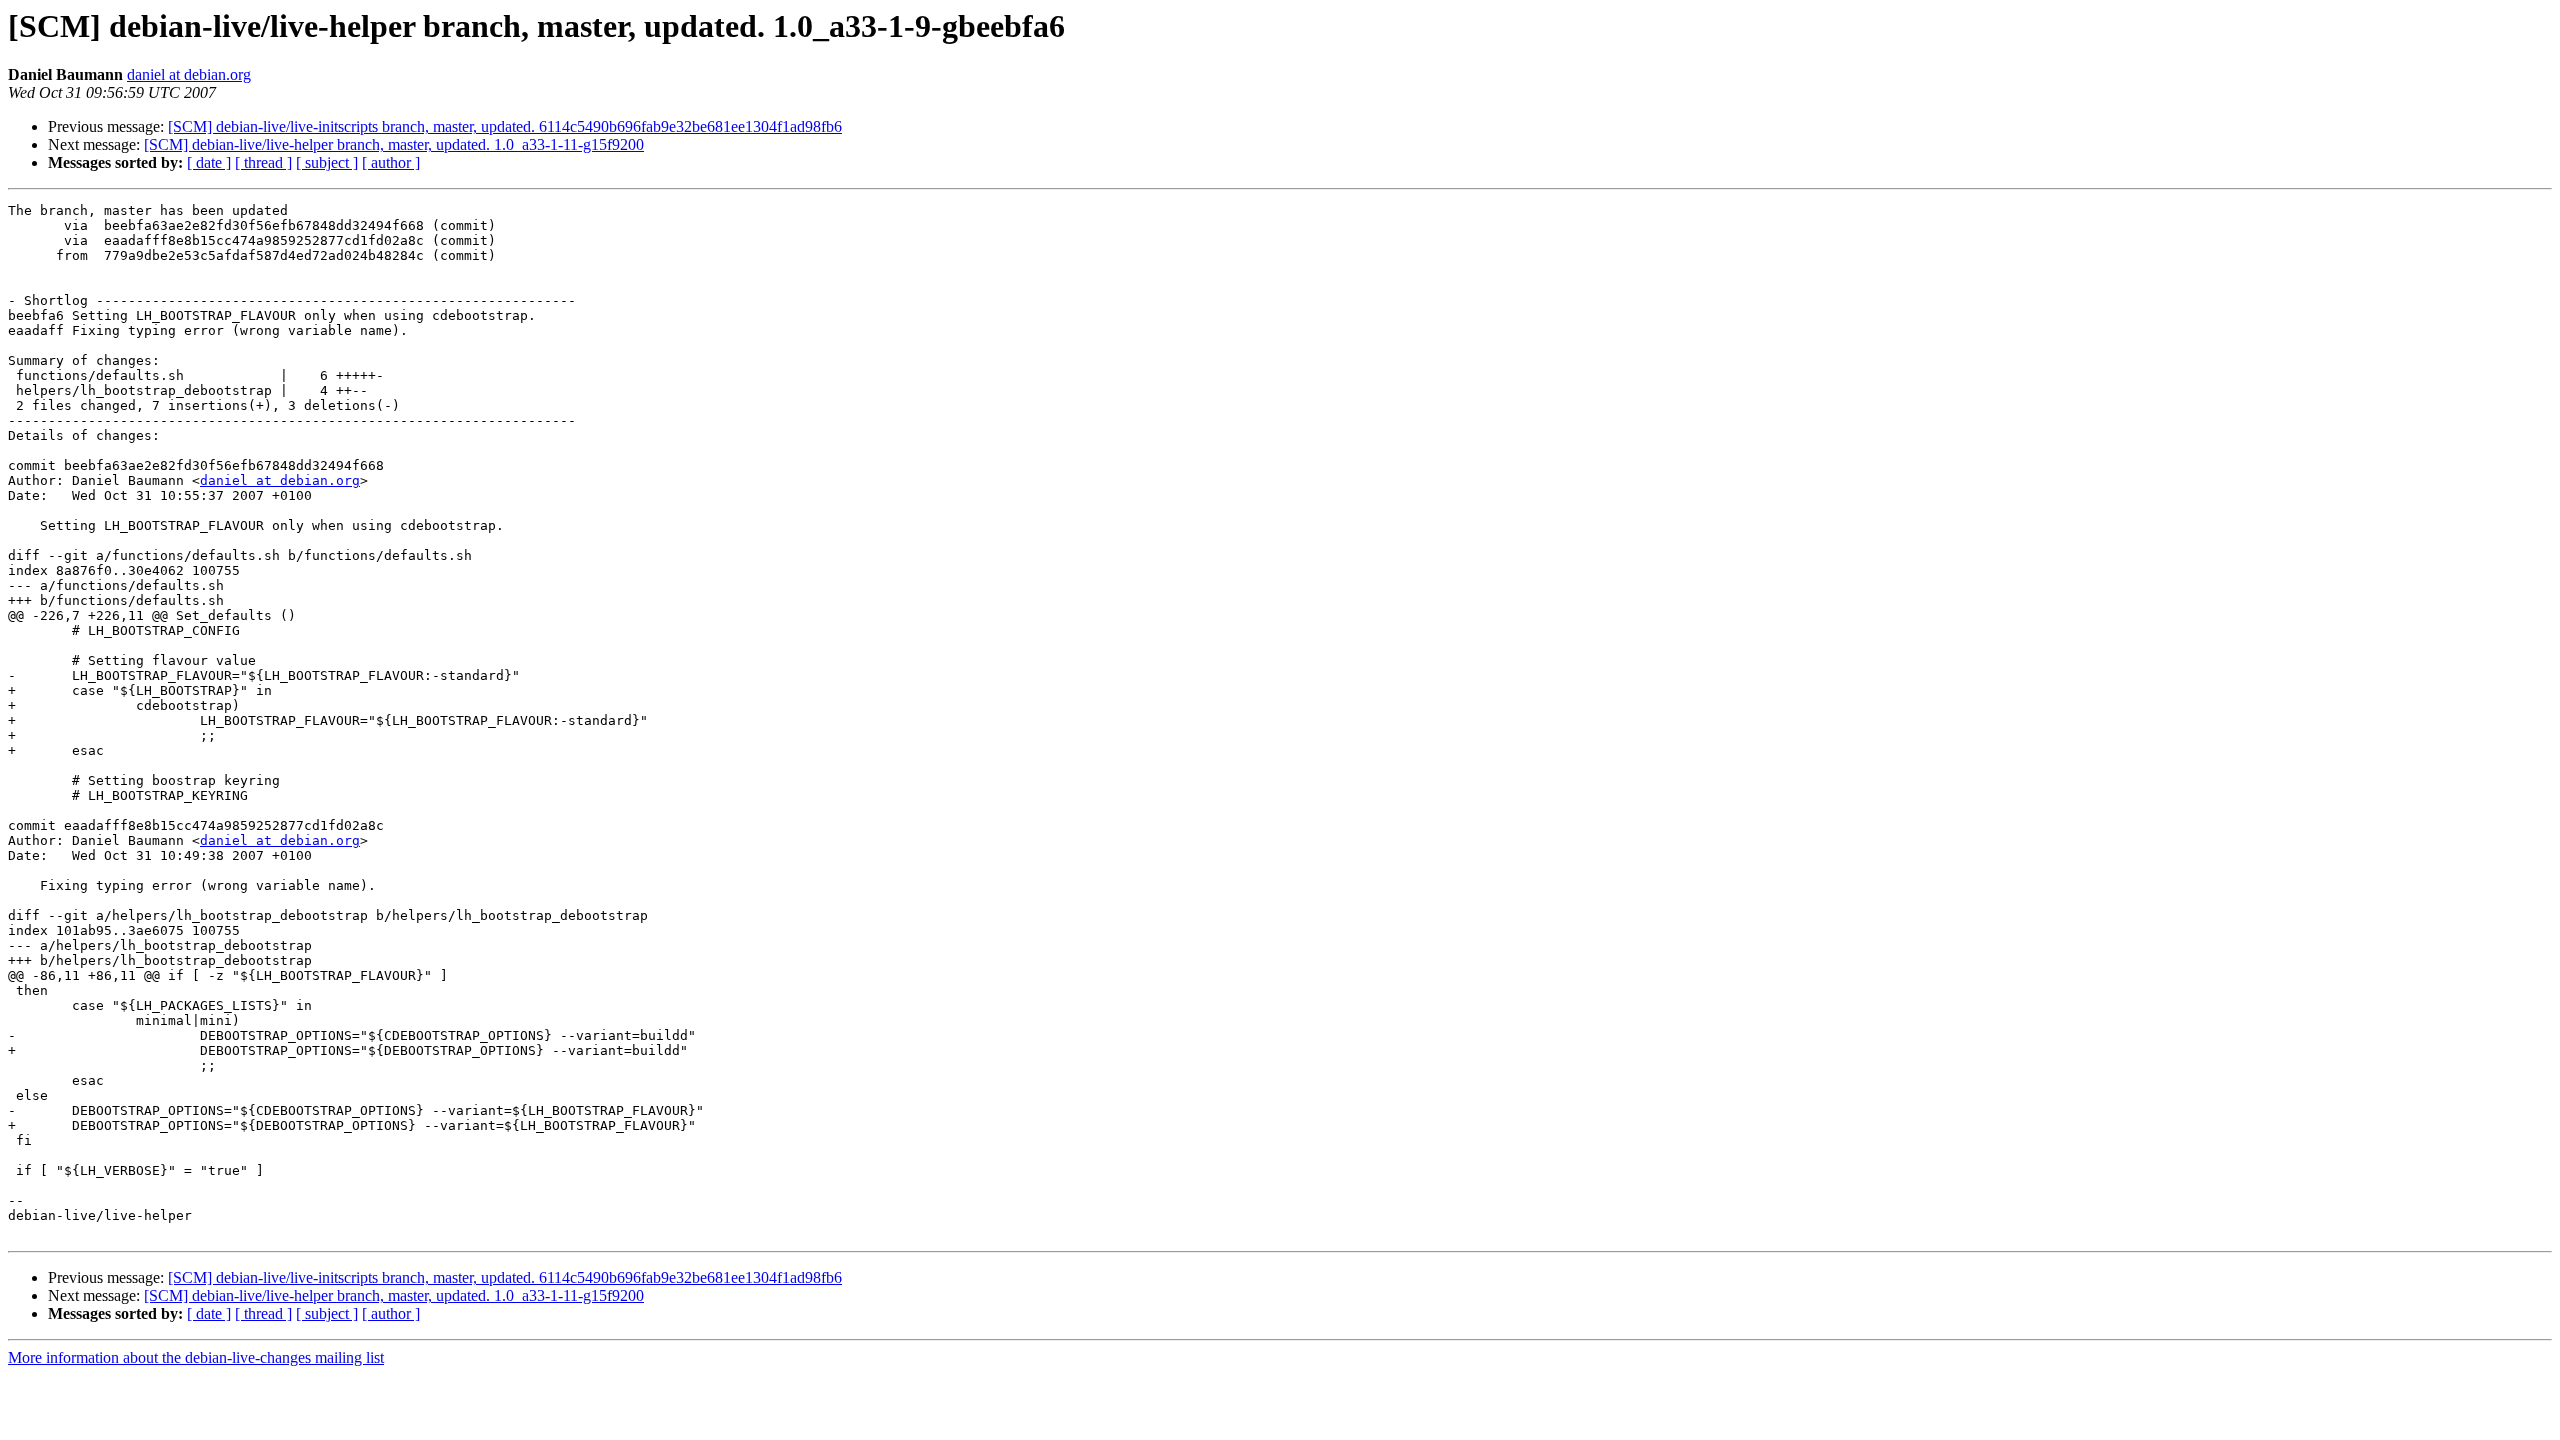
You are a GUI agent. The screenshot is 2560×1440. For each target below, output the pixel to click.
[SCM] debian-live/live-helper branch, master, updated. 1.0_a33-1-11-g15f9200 (394, 144)
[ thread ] (263, 162)
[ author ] (391, 162)
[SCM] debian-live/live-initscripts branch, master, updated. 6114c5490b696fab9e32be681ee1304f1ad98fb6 (505, 126)
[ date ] (209, 162)
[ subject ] (327, 162)
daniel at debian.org (189, 74)
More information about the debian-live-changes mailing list (196, 1357)
